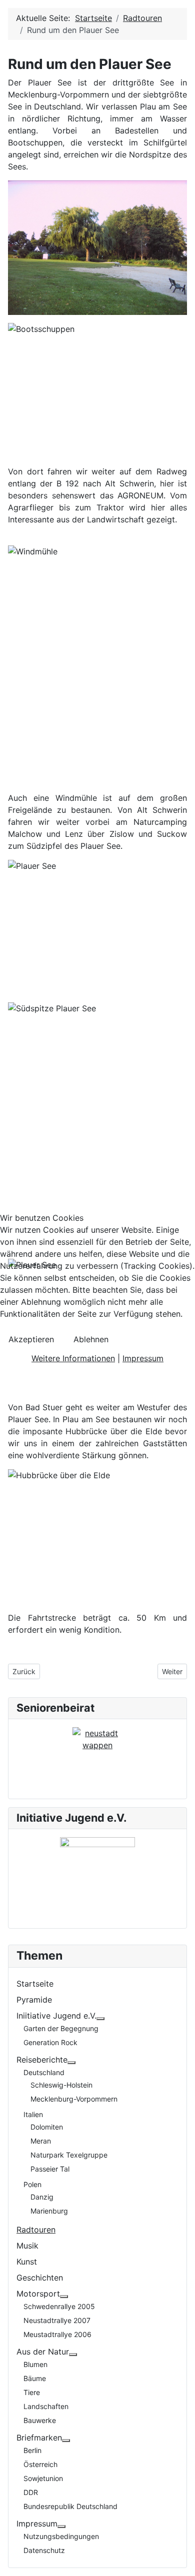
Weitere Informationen (73, 1358)
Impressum (143, 1358)
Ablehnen (91, 1339)
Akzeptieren (31, 1339)
